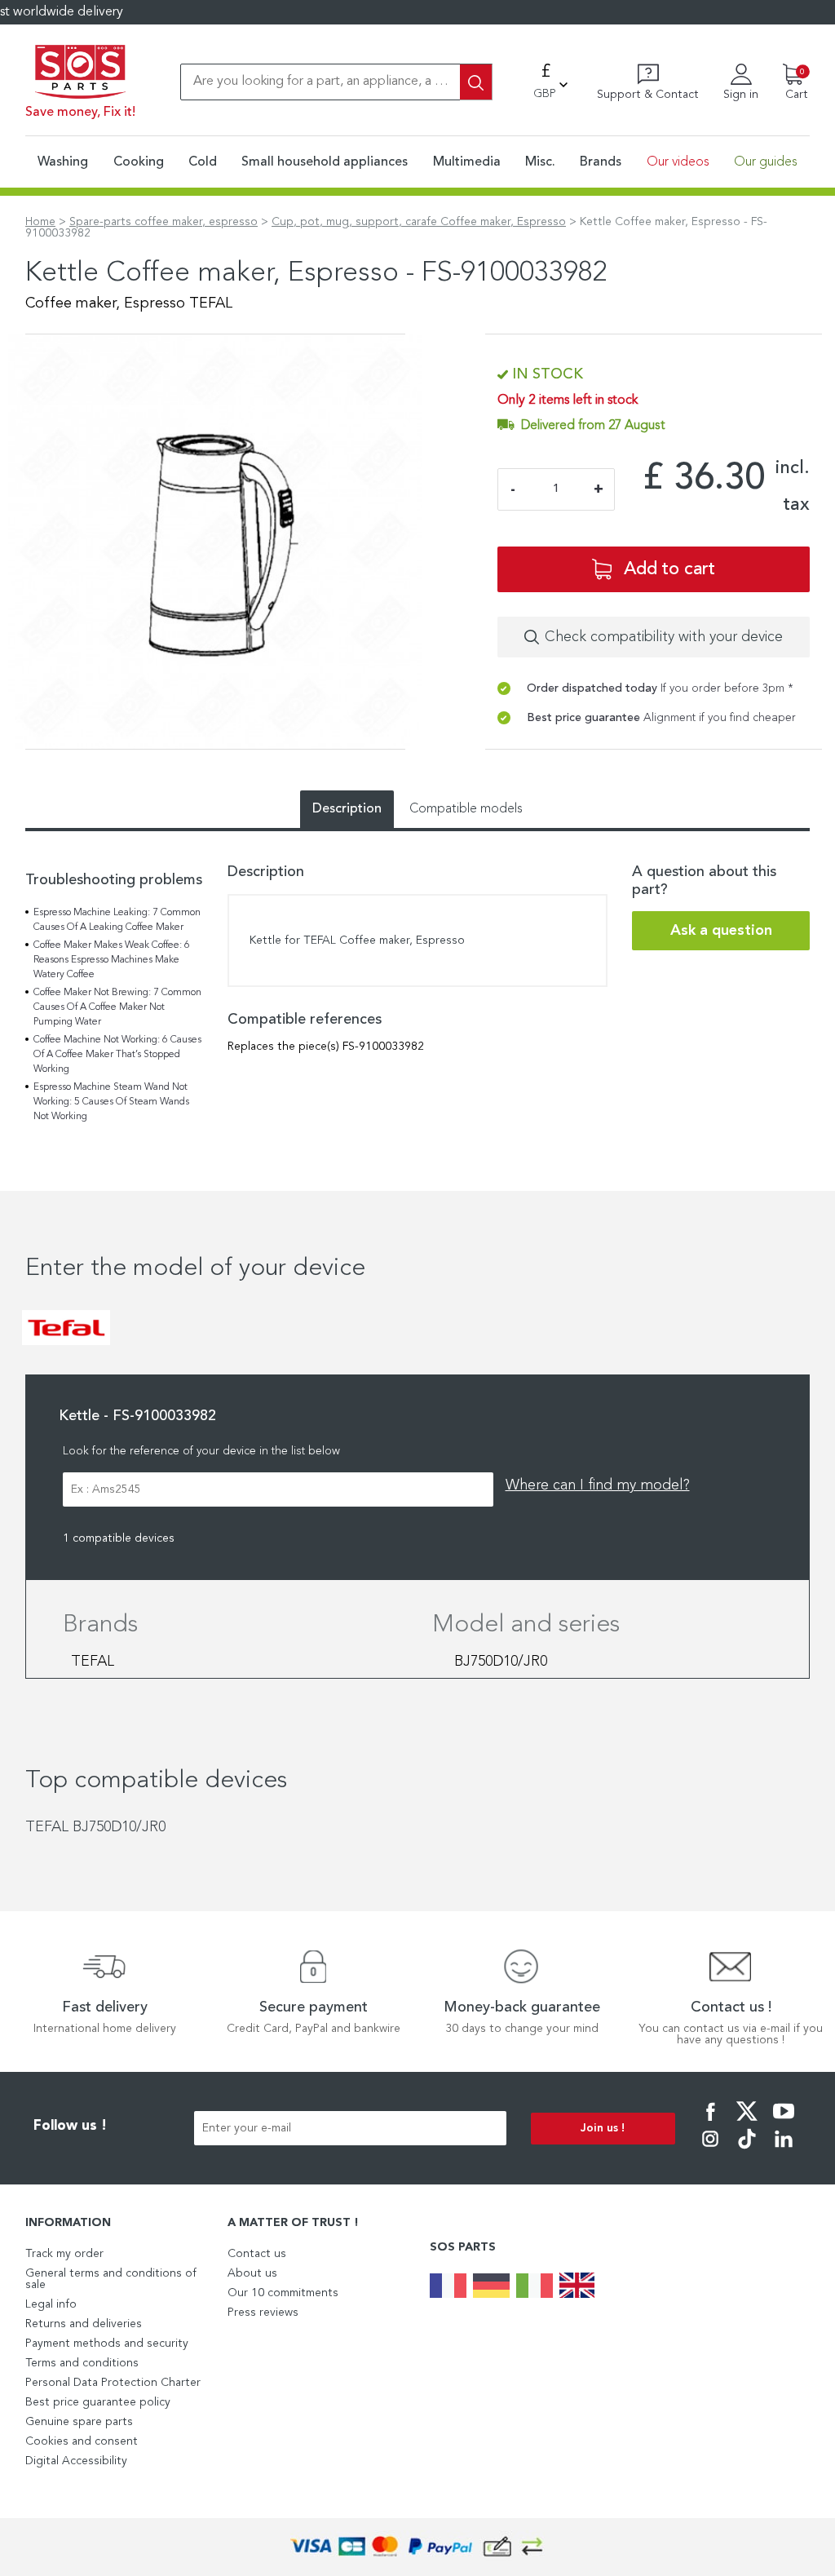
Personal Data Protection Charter (113, 2383)
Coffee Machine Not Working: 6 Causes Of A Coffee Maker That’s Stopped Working (117, 1055)
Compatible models (466, 809)
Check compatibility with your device (664, 637)
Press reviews (263, 2313)
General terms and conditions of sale (111, 2279)
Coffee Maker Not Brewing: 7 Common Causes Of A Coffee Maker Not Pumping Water (117, 1007)
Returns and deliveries (84, 2324)
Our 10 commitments (283, 2293)
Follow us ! (70, 2126)
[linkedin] (784, 2150)
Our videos (678, 162)
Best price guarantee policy (98, 2402)
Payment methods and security (107, 2344)
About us (252, 2273)
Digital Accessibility (76, 2461)
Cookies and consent (82, 2441)
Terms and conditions (82, 2363)
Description (347, 809)
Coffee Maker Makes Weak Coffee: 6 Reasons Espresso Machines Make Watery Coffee (112, 960)
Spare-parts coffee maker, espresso (163, 222)
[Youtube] (784, 2122)
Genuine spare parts (79, 2422)
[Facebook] (710, 2122)
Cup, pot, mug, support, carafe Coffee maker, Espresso (419, 222)
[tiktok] (747, 2150)
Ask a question (721, 931)
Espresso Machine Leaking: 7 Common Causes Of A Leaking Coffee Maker (117, 920)
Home (40, 222)
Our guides (766, 162)
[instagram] (710, 2150)
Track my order (64, 2254)
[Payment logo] (417, 2547)
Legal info (51, 2304)
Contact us (257, 2254)
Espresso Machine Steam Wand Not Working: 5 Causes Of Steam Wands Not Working (111, 1102)
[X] (747, 2122)
